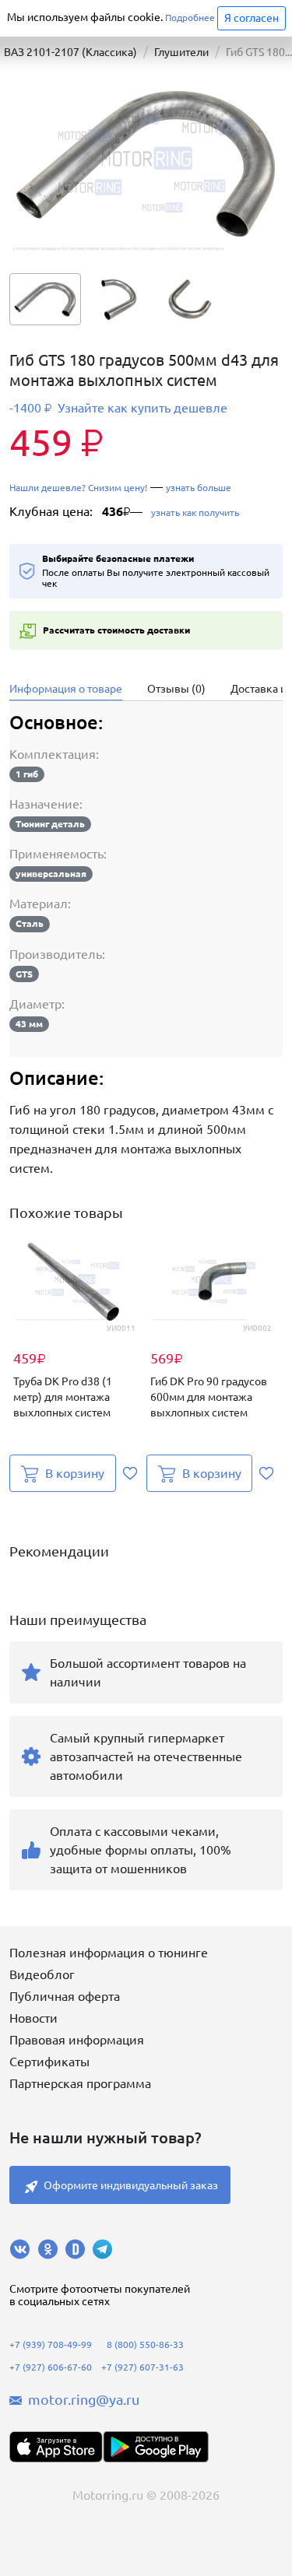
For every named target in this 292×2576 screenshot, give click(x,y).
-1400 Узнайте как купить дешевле (118, 408)
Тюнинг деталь (50, 824)
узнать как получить (194, 512)
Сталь (30, 923)
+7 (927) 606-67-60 (51, 2367)
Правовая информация (77, 2040)
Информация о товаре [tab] (66, 689)
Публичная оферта (65, 1996)
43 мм (29, 1024)
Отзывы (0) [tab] (176, 689)
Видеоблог (42, 1974)
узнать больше (199, 488)
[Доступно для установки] (156, 2447)
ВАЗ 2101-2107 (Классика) (70, 52)
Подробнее (190, 18)
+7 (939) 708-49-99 (51, 2344)
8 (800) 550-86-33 (145, 2344)
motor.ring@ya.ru (84, 2399)
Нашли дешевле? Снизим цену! (78, 488)
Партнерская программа (80, 2083)
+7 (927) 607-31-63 (142, 2367)
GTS (24, 974)
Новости (33, 2018)
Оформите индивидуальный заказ (131, 2185)
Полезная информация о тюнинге (109, 1953)
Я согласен (252, 18)
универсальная (51, 874)
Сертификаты (49, 2062)
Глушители (181, 52)
